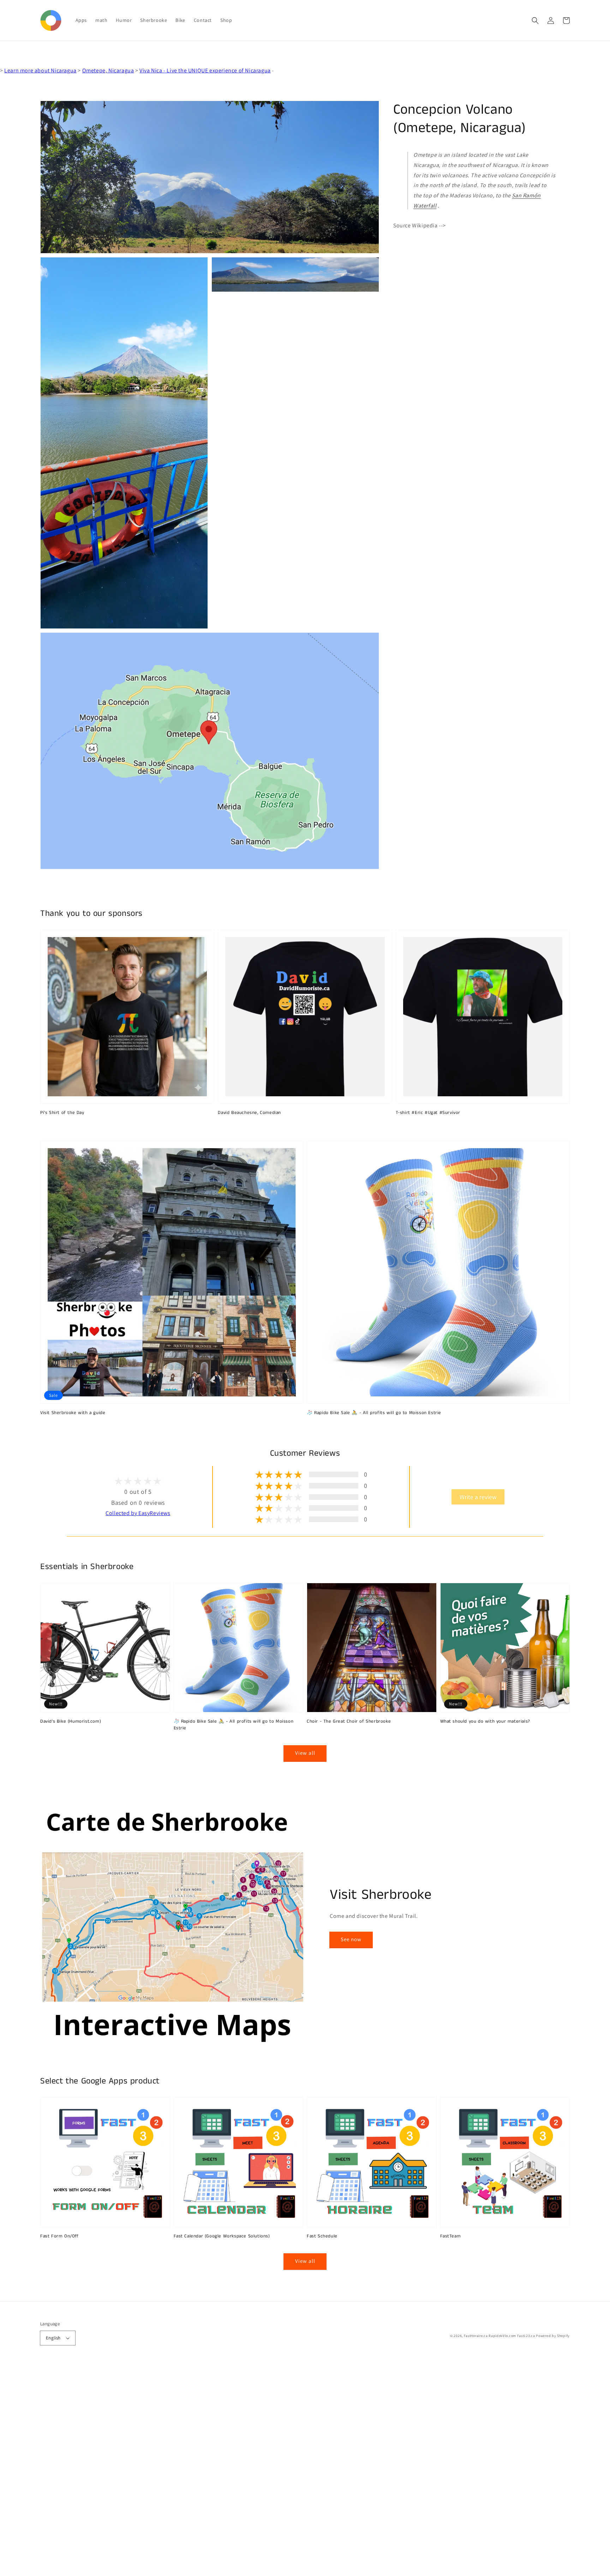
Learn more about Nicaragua (40, 70)
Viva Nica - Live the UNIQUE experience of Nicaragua (205, 70)
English (53, 2338)
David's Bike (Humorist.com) (71, 1722)
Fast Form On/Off (59, 2236)
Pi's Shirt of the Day (62, 1113)
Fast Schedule (322, 2236)
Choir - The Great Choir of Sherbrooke (349, 1722)
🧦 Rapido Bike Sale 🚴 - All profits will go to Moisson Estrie (374, 1413)
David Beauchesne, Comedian (249, 1113)
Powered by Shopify (553, 2336)
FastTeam (451, 2236)
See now (351, 1939)
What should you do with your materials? (485, 1722)
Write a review (478, 1497)
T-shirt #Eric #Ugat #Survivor (428, 1113)
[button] (535, 20)
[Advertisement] (212, 2470)
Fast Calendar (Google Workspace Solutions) (222, 2236)
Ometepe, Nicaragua (108, 70)
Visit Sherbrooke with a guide (73, 1413)
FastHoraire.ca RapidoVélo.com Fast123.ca (500, 2336)
